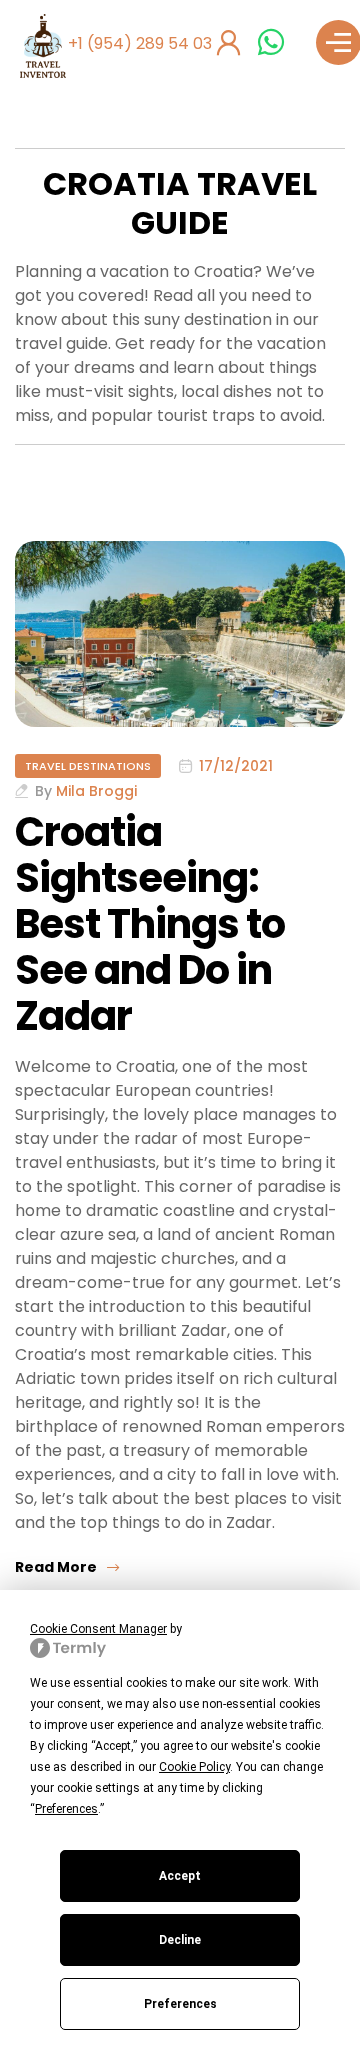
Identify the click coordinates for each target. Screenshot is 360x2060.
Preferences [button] (66, 1809)
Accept (180, 1876)
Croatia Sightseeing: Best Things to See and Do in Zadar (150, 924)
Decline (180, 1940)
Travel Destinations (88, 766)
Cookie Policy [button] (194, 1767)
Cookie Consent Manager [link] (98, 1629)
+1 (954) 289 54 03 (140, 43)
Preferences (180, 2004)
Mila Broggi (96, 791)
